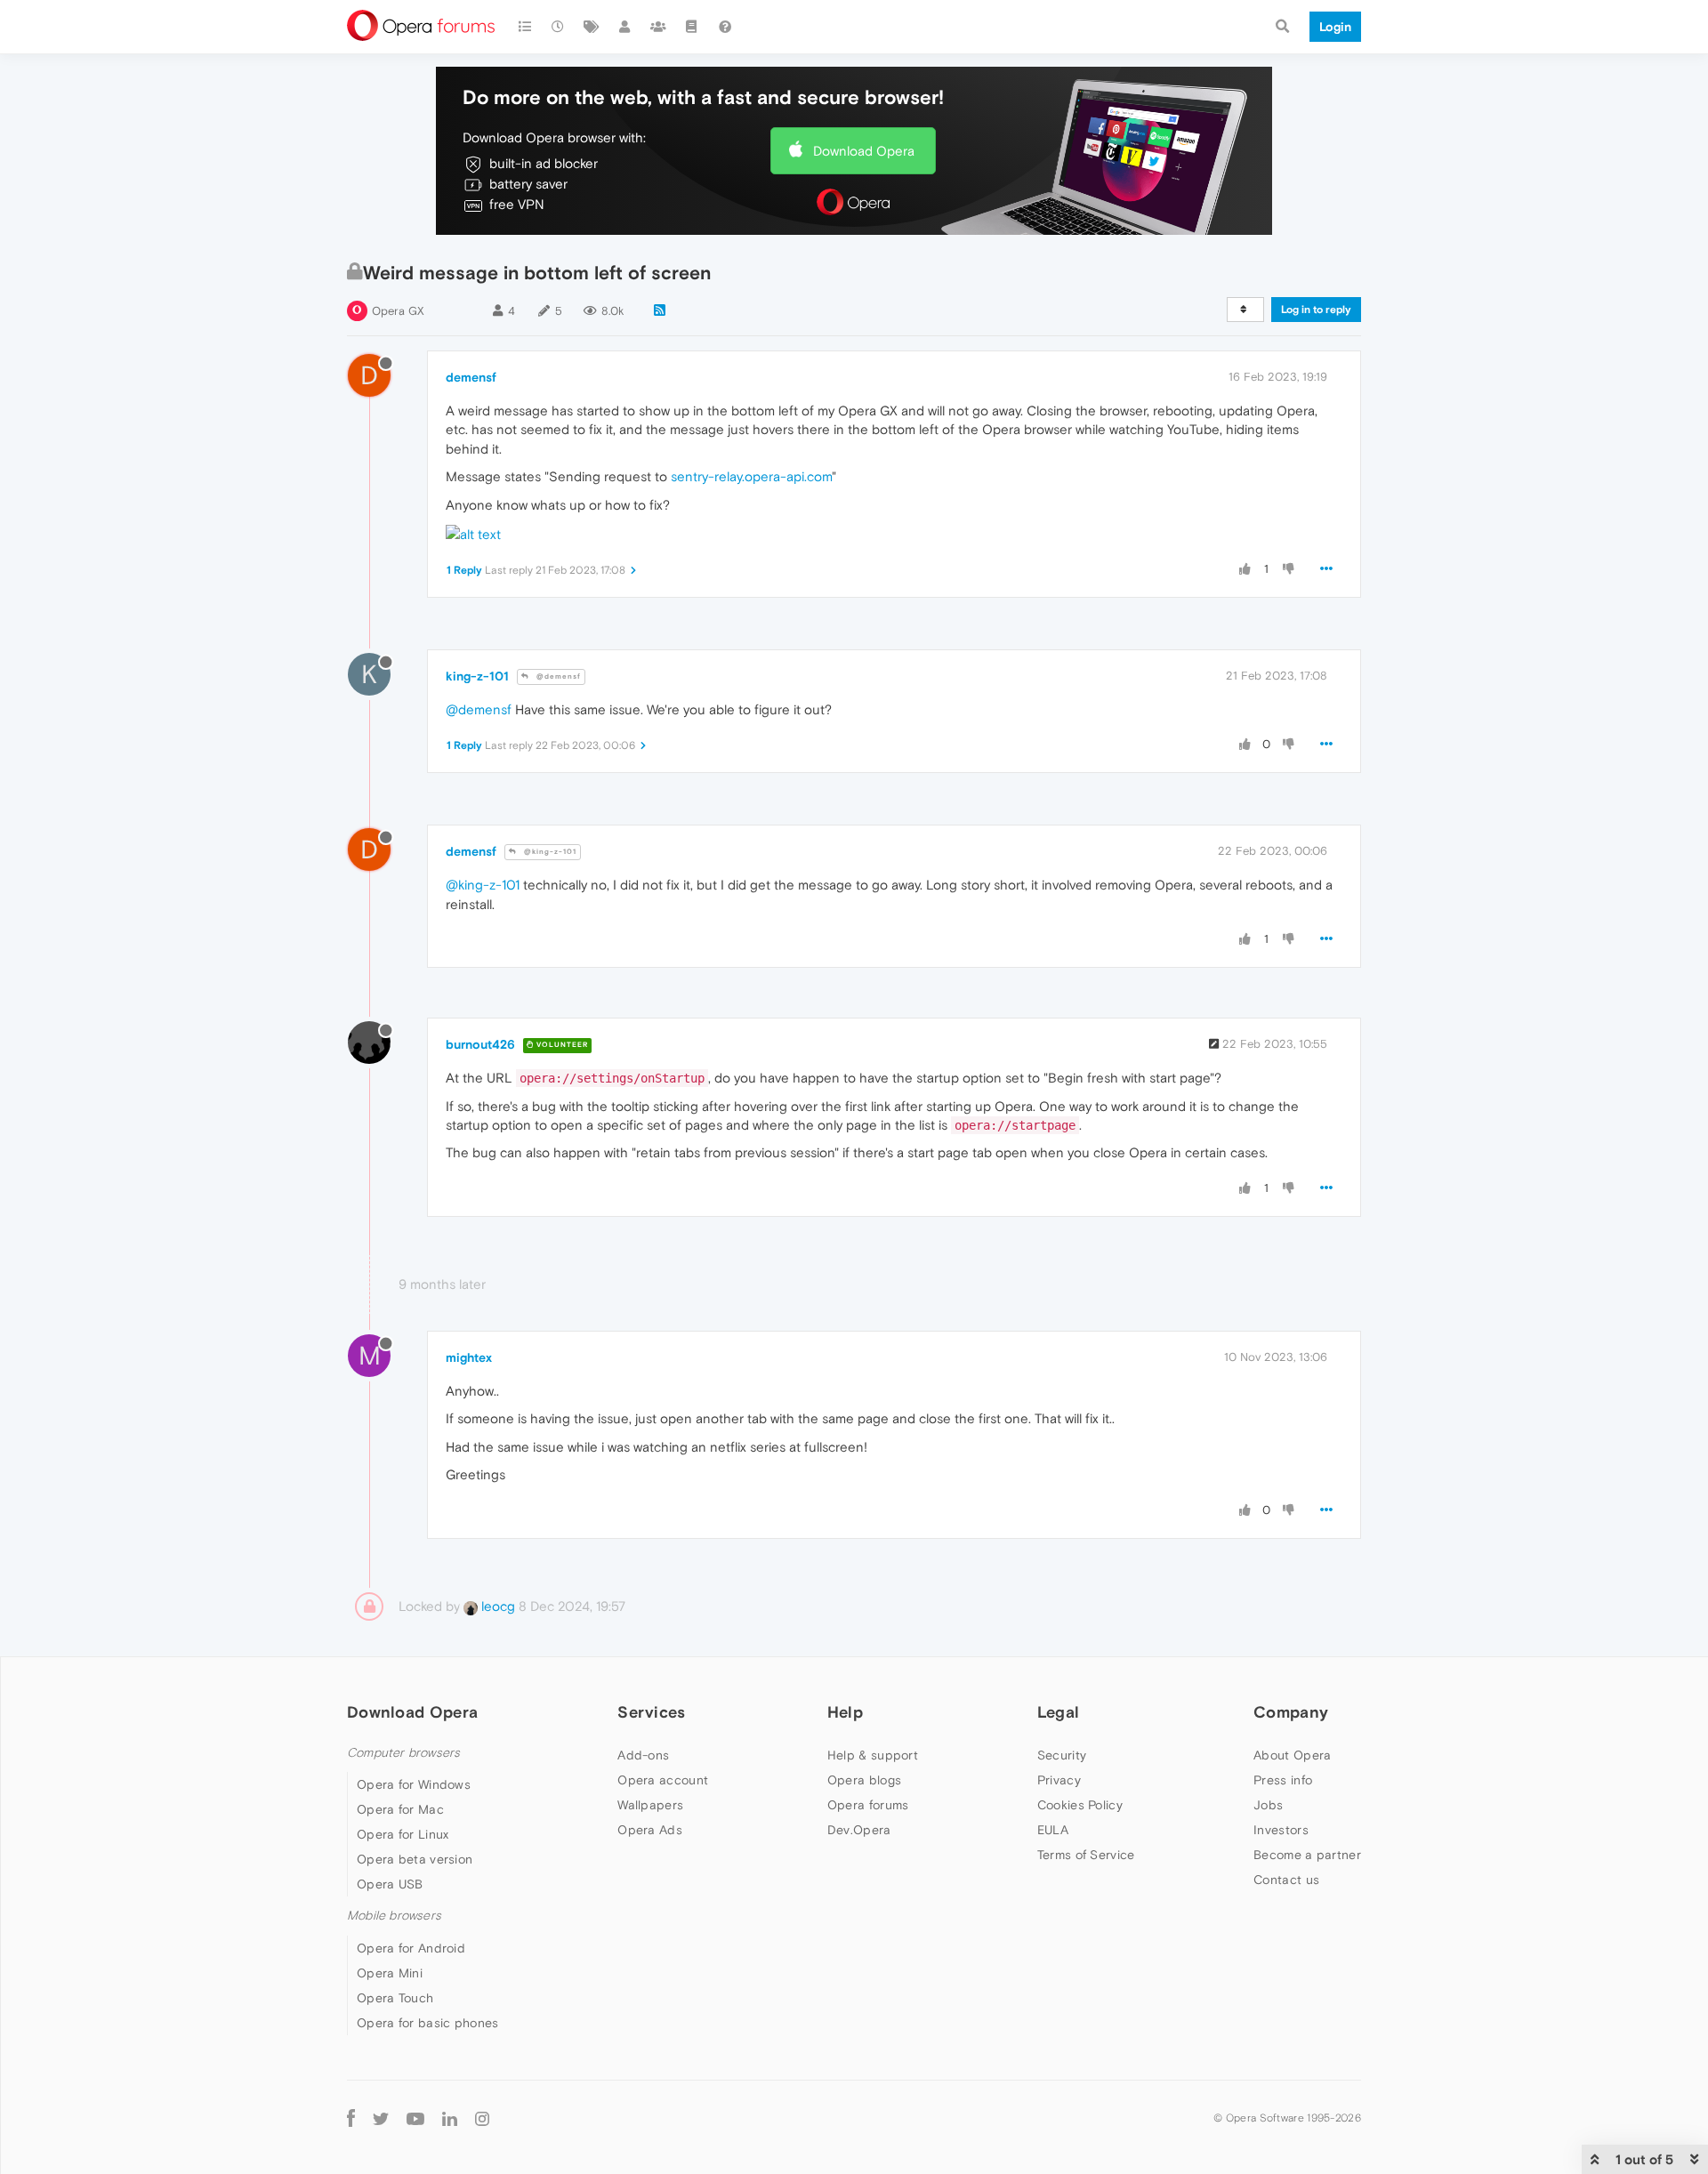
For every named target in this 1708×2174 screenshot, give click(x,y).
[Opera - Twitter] (381, 2118)
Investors (1281, 1830)
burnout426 (480, 1044)
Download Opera (864, 151)
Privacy (1059, 1780)
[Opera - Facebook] (351, 2118)
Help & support (873, 1755)
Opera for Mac (400, 1809)
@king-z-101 (549, 852)
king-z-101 (477, 676)
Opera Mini (390, 1973)
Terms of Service (1086, 1855)
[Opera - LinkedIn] (450, 2118)
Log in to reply (1316, 310)
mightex (469, 1357)
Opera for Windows (414, 1784)
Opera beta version (415, 1859)
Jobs (1268, 1805)
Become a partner (1307, 1855)
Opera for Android (411, 1948)
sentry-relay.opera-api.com (751, 476)
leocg (496, 1606)
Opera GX (398, 311)
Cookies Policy (1080, 1805)
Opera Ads (650, 1830)
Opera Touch (395, 1998)
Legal (1059, 1712)
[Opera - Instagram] (482, 2118)
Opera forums (868, 1805)
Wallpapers (650, 1805)
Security (1062, 1755)
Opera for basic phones (428, 2023)
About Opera (1292, 1755)
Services (651, 1712)
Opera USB (390, 1884)
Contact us (1286, 1880)
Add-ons (643, 1755)
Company (1291, 1712)
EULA (1053, 1830)
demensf (471, 377)
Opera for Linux (403, 1834)
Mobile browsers (394, 1916)
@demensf (557, 676)
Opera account (663, 1780)
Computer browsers (403, 1753)
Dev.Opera (859, 1830)
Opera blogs (864, 1780)
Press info (1283, 1780)
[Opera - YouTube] (415, 2118)
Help (845, 1712)
